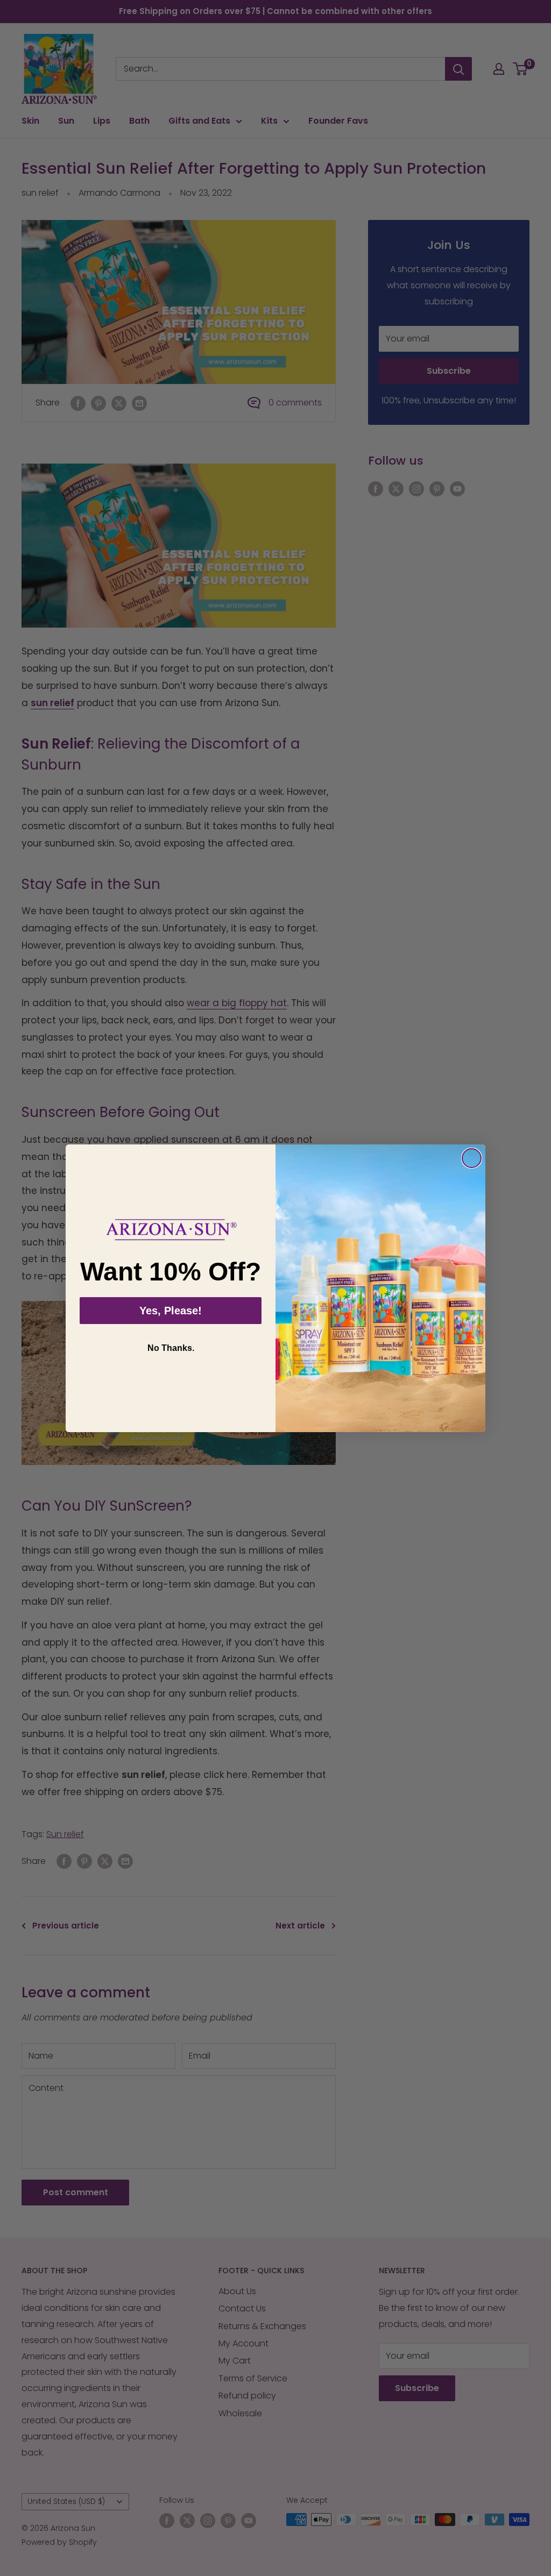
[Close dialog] (472, 1158)
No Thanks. (171, 1348)
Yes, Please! (171, 1311)
